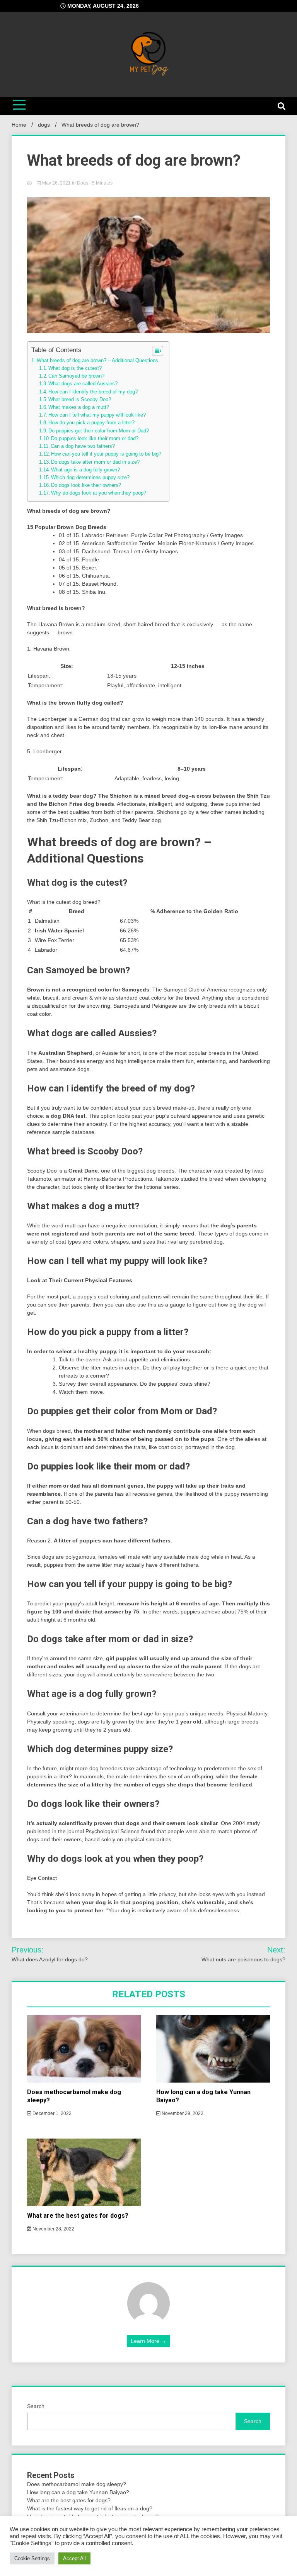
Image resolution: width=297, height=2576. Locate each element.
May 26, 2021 (56, 183)
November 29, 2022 (182, 2113)
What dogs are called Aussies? (83, 384)
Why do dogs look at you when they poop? (99, 493)
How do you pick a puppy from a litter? (91, 423)
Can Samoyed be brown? (76, 376)
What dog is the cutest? (75, 368)
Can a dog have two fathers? (83, 446)
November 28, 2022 (53, 2229)
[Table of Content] (158, 351)
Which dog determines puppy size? (90, 478)
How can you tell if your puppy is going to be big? (106, 454)
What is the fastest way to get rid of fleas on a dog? (90, 2508)
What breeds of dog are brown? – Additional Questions (97, 360)
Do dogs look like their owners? (86, 485)
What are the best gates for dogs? (78, 2216)
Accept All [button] (74, 2558)
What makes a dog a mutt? (79, 407)
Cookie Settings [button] (32, 2558)
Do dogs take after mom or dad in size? (95, 462)
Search (36, 2406)
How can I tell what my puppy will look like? (97, 415)
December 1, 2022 (51, 2113)
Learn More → (148, 2341)
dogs (83, 183)
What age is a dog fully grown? (85, 470)
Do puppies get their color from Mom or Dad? (99, 431)
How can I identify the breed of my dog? (93, 392)
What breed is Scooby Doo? (80, 400)
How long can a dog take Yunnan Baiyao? (78, 2492)
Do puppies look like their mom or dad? (95, 439)
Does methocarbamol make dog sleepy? (77, 2484)
